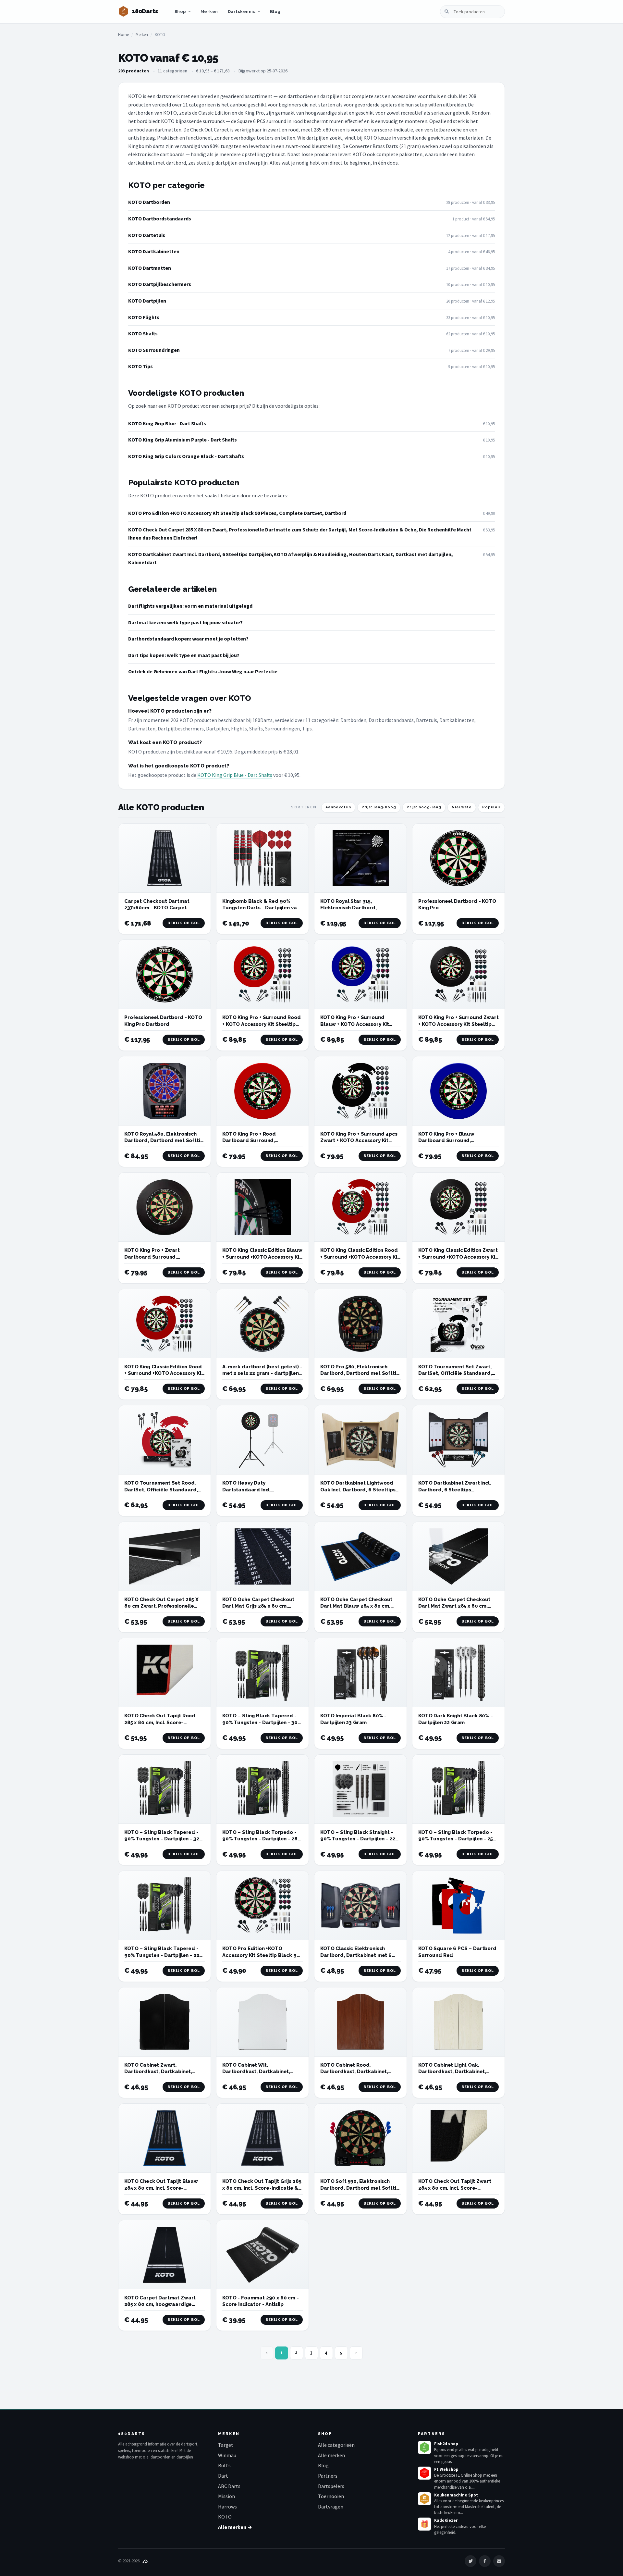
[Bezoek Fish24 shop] (424, 2447)
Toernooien (331, 2496)
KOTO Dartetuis (147, 235)
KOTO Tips (140, 366)
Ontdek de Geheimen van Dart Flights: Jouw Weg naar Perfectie (203, 671)
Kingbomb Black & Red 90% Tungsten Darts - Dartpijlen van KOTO (261, 908)
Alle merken (331, 2455)
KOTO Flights (144, 317)
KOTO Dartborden (149, 202)
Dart (223, 2476)
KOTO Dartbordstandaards (160, 218)
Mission (226, 2496)
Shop (180, 12)
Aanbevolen (338, 807)
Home (123, 35)
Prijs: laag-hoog (379, 807)
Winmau (227, 2455)
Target (226, 2445)
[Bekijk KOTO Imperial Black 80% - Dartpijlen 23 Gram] (360, 1673)
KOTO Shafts (143, 333)
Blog (275, 12)
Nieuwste (462, 807)
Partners (328, 2476)
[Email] (499, 2561)
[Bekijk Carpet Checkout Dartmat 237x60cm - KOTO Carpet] (165, 858)
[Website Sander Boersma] (145, 2561)
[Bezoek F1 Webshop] (424, 2473)
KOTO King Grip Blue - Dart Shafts (167, 423)
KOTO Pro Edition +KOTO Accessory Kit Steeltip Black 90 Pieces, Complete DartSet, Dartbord (237, 513)
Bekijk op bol (184, 923)
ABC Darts (229, 2486)
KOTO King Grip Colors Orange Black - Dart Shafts (186, 456)
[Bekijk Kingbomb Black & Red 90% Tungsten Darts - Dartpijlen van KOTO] (263, 858)
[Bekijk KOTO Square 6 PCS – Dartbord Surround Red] (458, 1905)
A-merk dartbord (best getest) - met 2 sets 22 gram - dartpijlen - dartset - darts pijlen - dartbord (262, 1373)
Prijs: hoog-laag (424, 807)
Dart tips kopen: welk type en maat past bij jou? (184, 655)
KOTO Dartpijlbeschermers (160, 284)
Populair (491, 807)
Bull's (224, 2465)
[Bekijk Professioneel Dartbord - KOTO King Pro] (458, 858)
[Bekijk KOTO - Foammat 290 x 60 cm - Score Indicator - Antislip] (263, 2255)
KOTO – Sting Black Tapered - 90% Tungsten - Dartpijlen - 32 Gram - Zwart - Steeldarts (162, 1839)
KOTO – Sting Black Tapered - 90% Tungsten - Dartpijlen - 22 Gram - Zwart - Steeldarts (162, 1955)
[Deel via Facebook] (485, 2561)
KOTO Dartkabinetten (154, 251)
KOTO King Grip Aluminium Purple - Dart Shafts (183, 440)
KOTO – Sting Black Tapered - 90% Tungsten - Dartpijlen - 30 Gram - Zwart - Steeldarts (260, 1722)
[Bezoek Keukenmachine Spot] (424, 2499)
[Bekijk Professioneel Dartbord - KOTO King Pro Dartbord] (165, 974)
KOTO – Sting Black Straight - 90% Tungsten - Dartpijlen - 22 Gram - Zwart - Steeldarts (358, 1839)
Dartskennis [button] (242, 12)
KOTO (225, 2517)
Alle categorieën (336, 2445)
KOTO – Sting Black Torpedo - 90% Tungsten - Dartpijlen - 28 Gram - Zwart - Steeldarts (260, 1839)
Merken (209, 12)
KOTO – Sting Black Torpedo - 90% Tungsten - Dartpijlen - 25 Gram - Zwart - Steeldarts (456, 1839)
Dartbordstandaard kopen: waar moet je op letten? (188, 639)
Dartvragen (331, 2507)
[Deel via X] (470, 2561)
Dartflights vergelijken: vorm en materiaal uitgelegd (190, 606)
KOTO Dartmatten (150, 268)
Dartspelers (331, 2486)
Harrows (227, 2507)
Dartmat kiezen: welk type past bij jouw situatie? (185, 622)
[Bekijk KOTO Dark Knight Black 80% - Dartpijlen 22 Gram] (458, 1673)
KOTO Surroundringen (154, 350)
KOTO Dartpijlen (147, 301)
